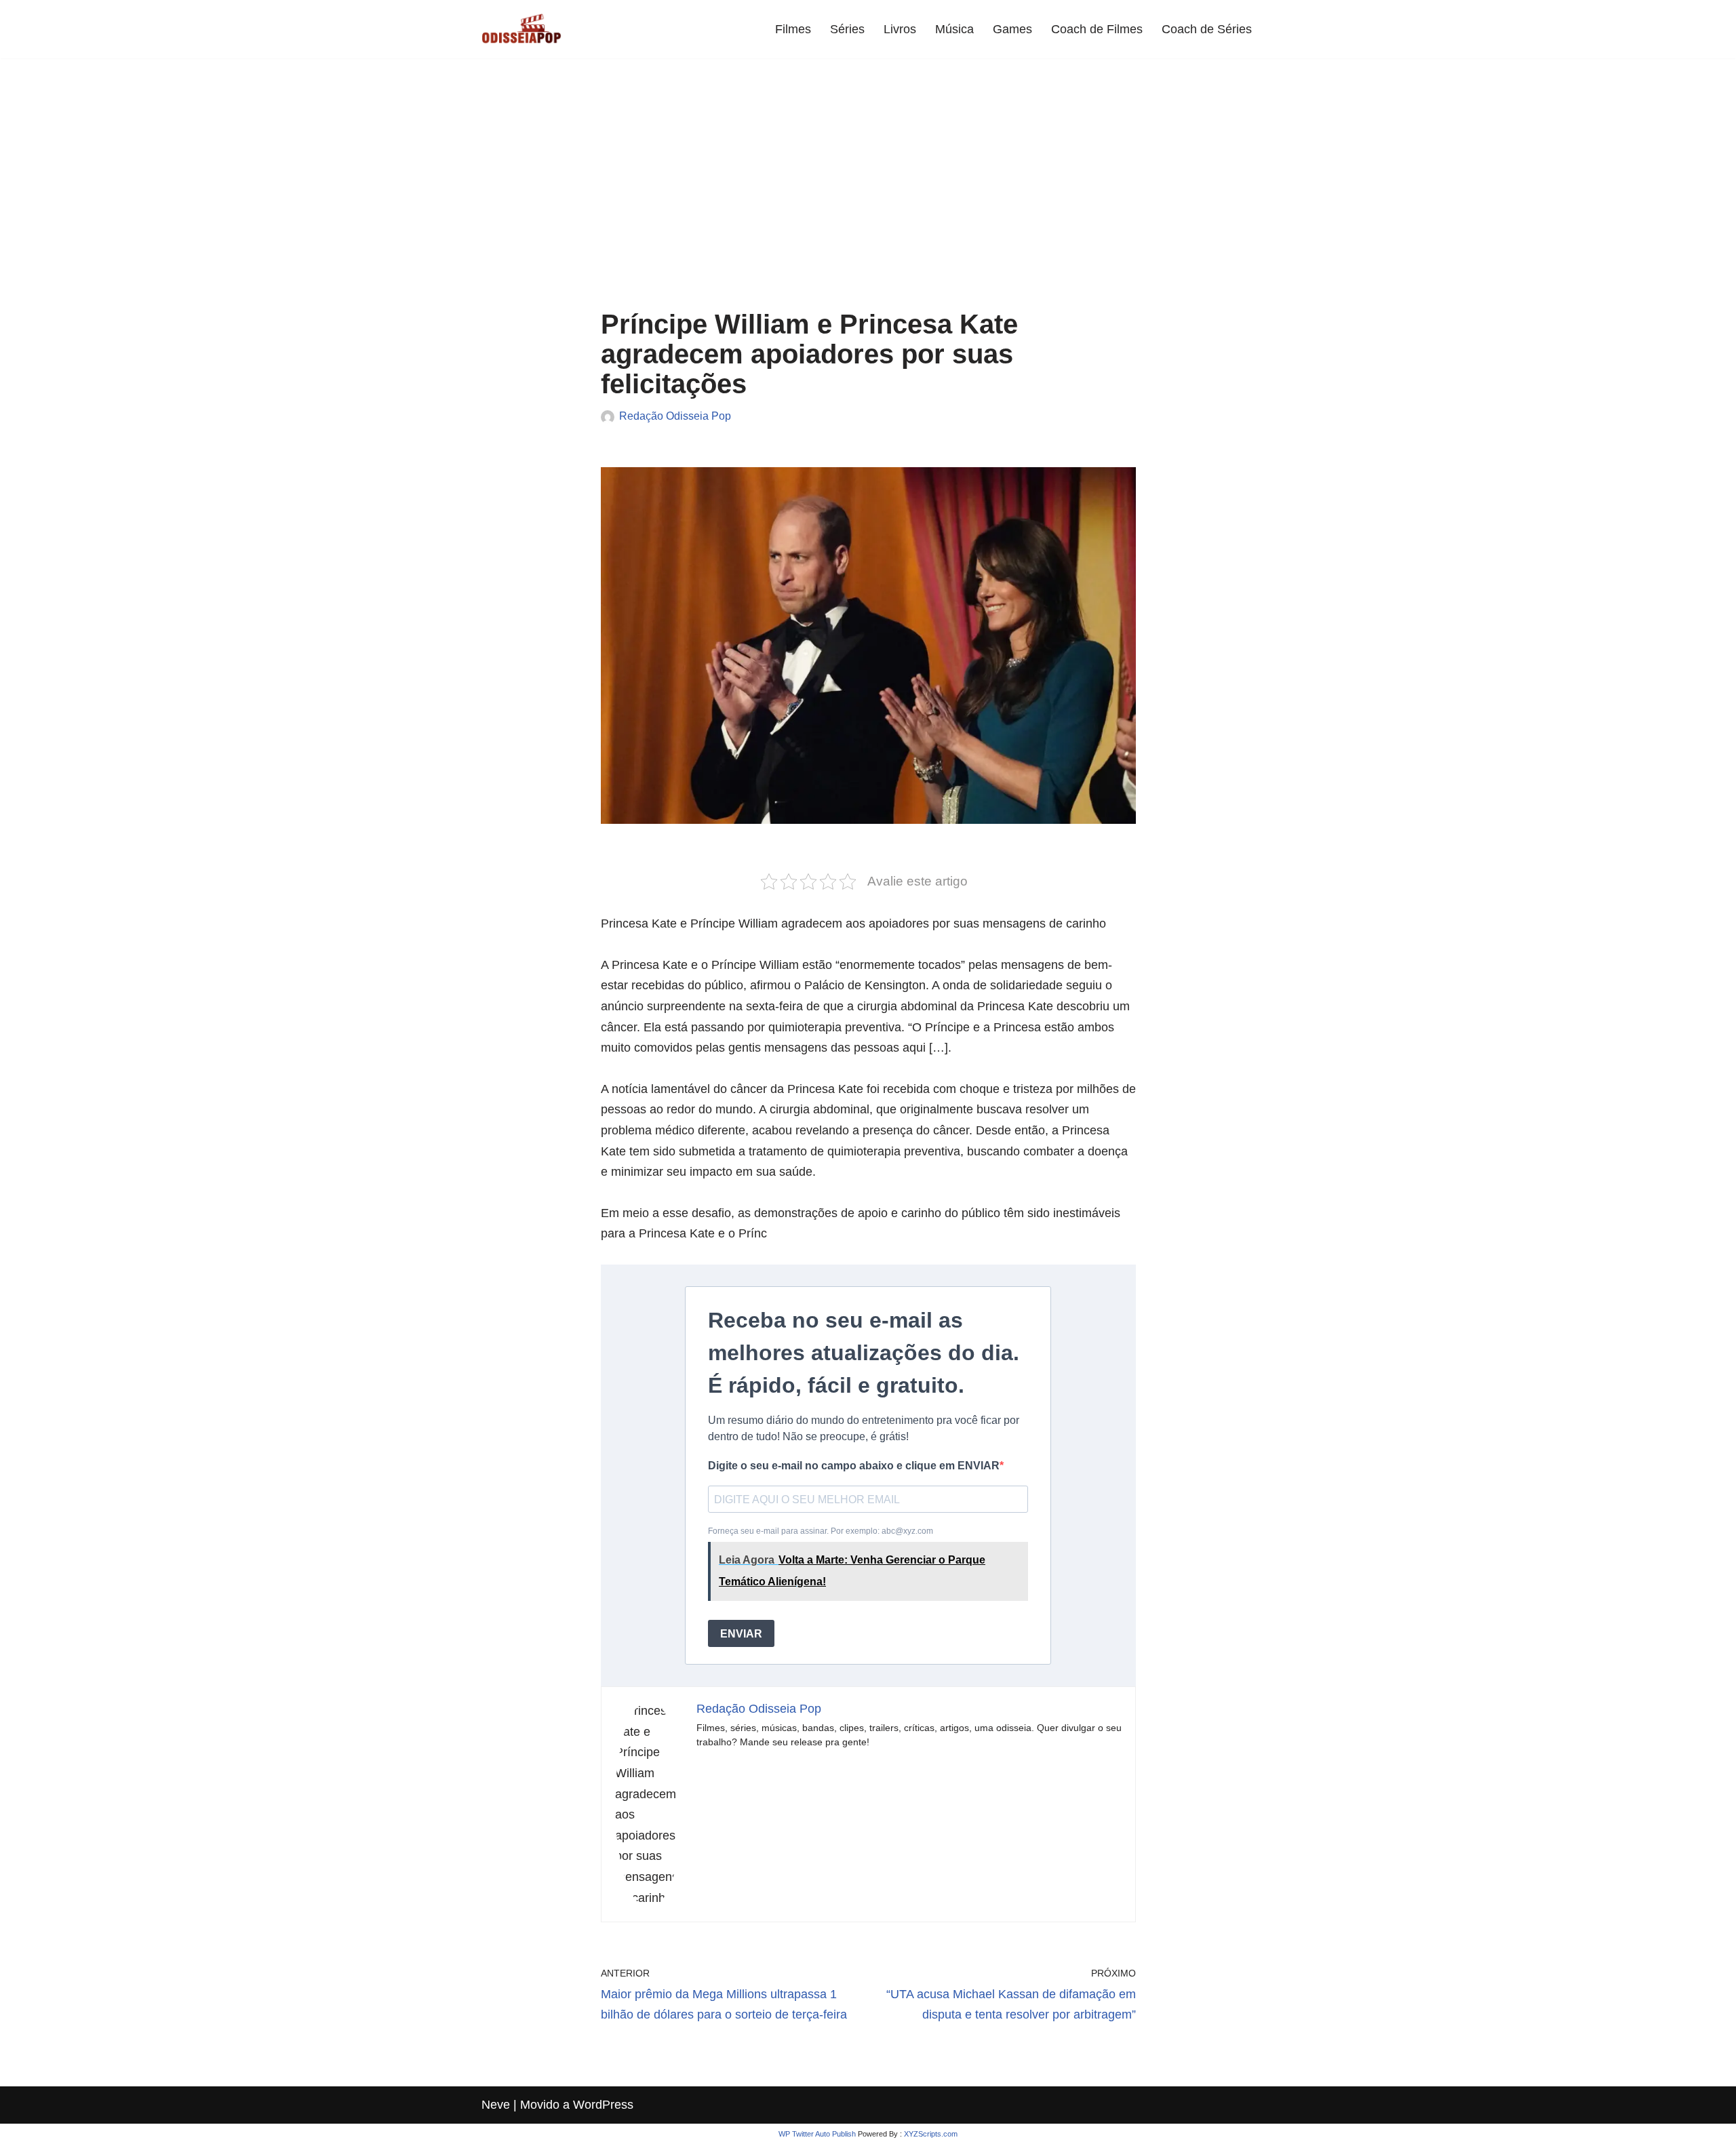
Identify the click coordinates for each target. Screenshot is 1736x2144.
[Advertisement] (868, 194)
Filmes (793, 29)
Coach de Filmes (1097, 29)
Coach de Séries (1207, 29)
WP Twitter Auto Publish (817, 2134)
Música (954, 29)
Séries (847, 29)
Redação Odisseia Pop (675, 416)
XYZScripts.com (931, 2134)
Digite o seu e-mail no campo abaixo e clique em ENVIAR (854, 1466)
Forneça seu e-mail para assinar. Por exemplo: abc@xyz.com (847, 1556)
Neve (496, 2105)
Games (1012, 29)
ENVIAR (741, 1634)
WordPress (603, 2105)
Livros (900, 29)
